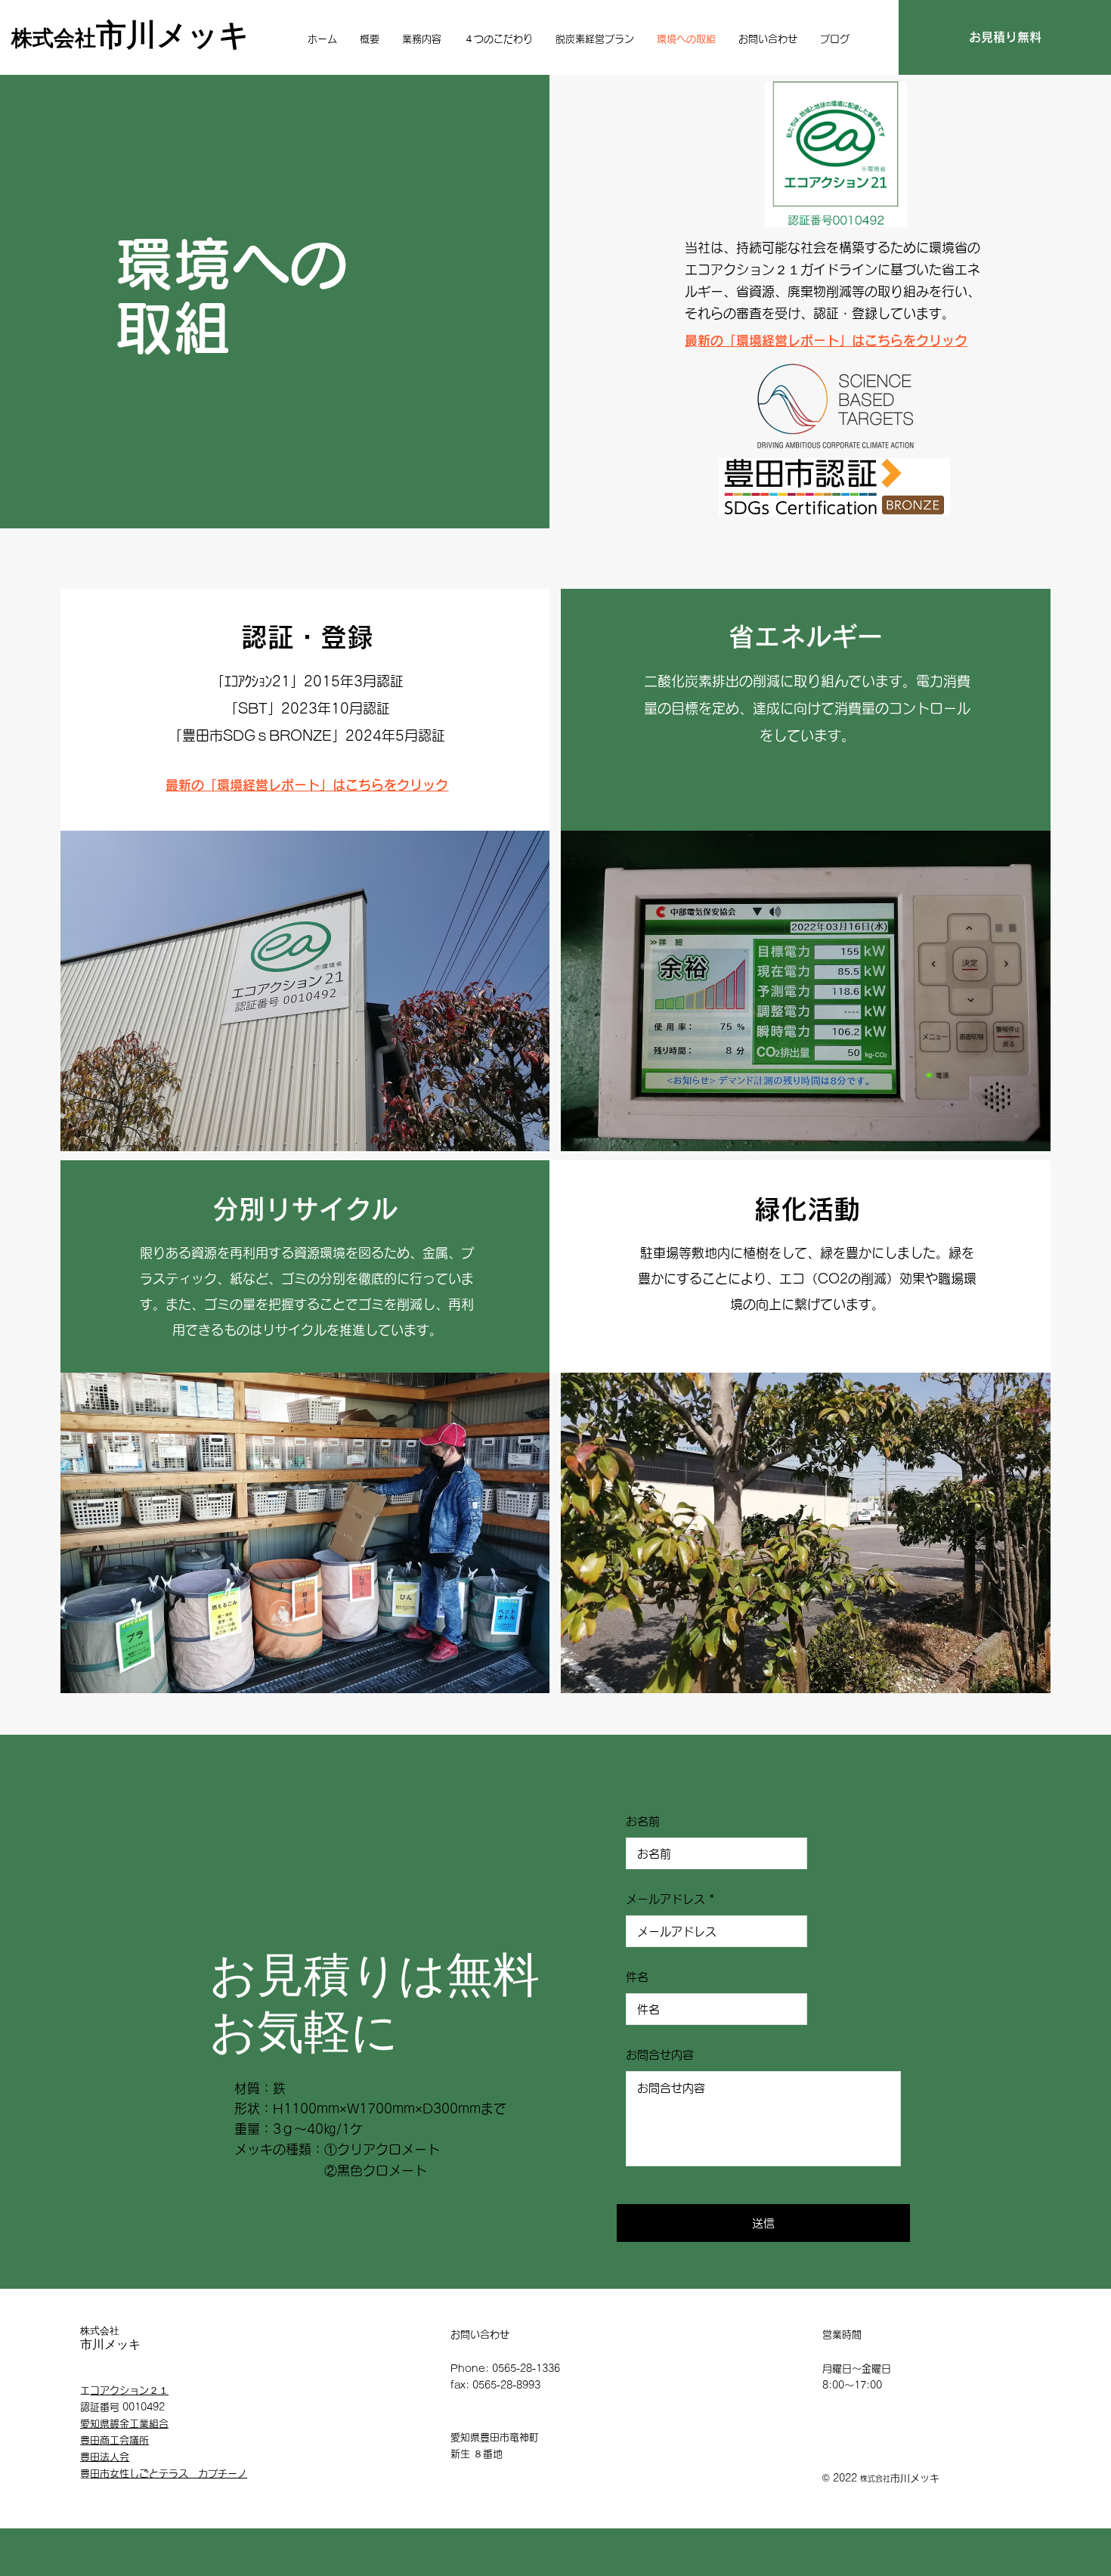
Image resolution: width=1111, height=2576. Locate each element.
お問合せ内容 (660, 2055)
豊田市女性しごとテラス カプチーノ (169, 2474)
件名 (637, 1977)
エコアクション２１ (129, 2390)
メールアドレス (665, 1899)
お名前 (643, 1821)
